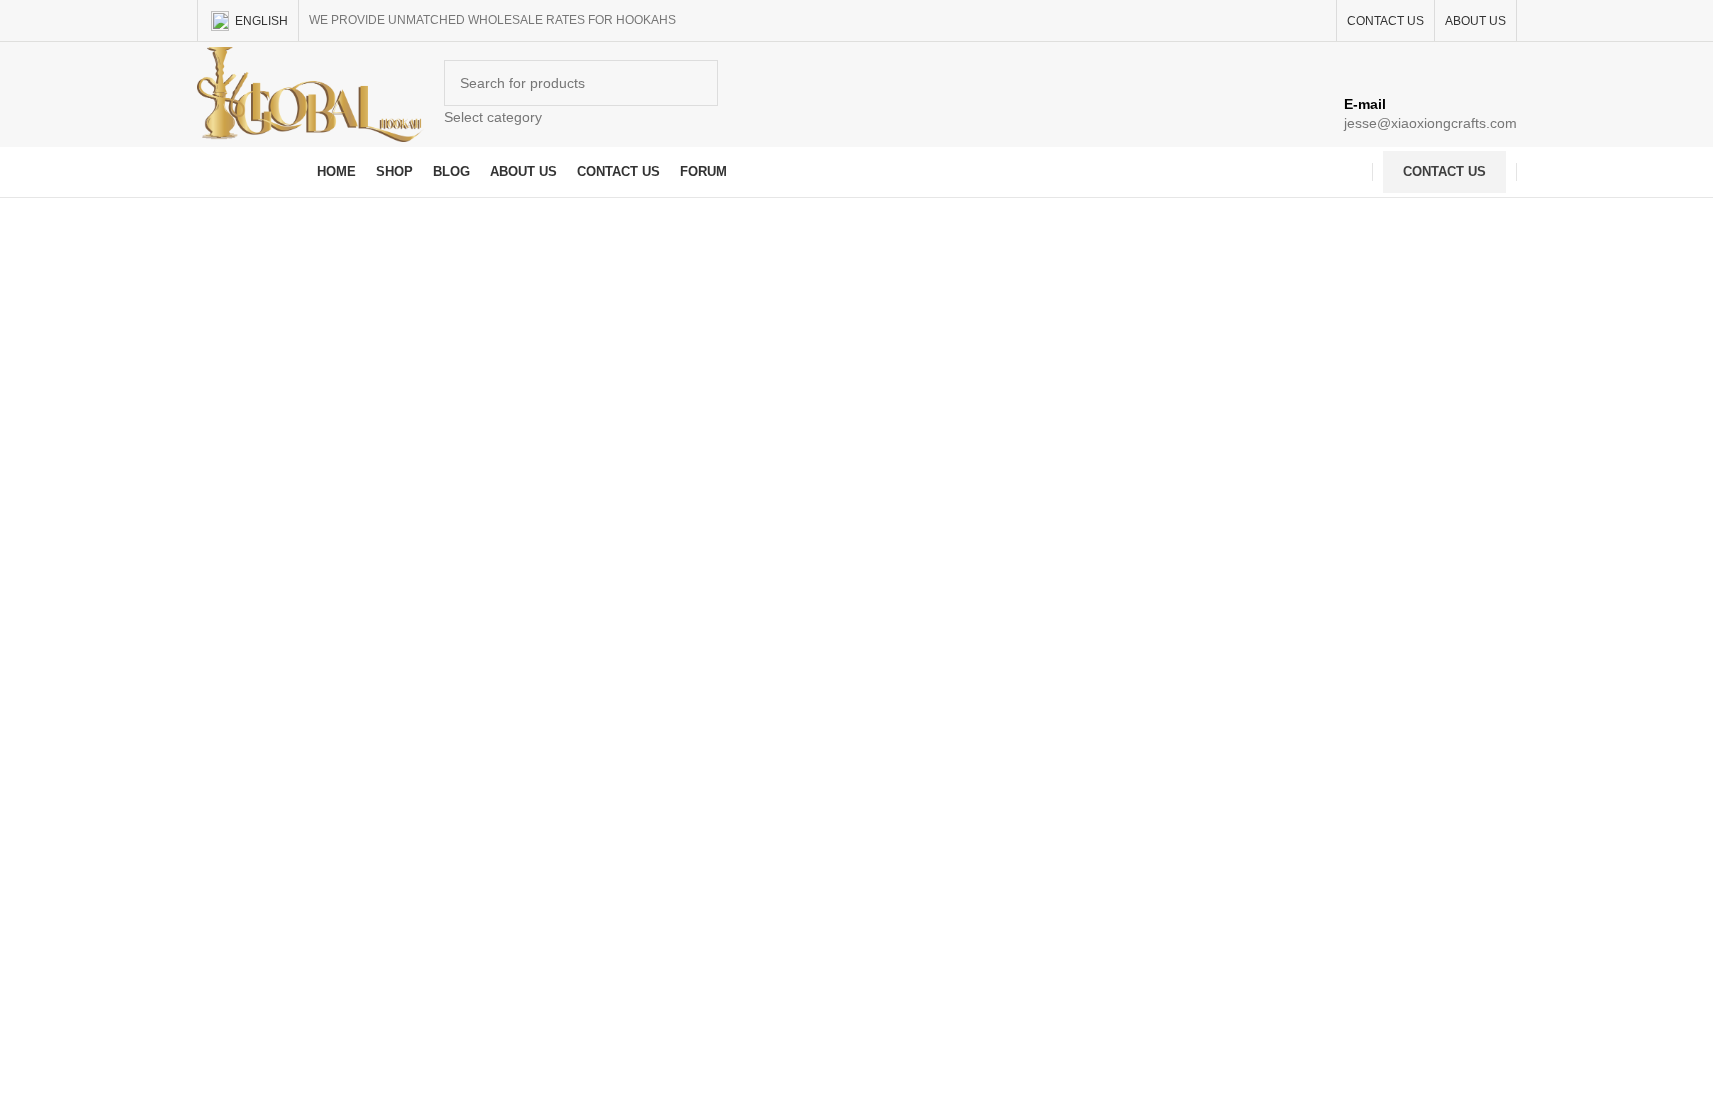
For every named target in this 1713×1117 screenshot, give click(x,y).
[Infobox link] (856, 99)
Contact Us (1444, 171)
